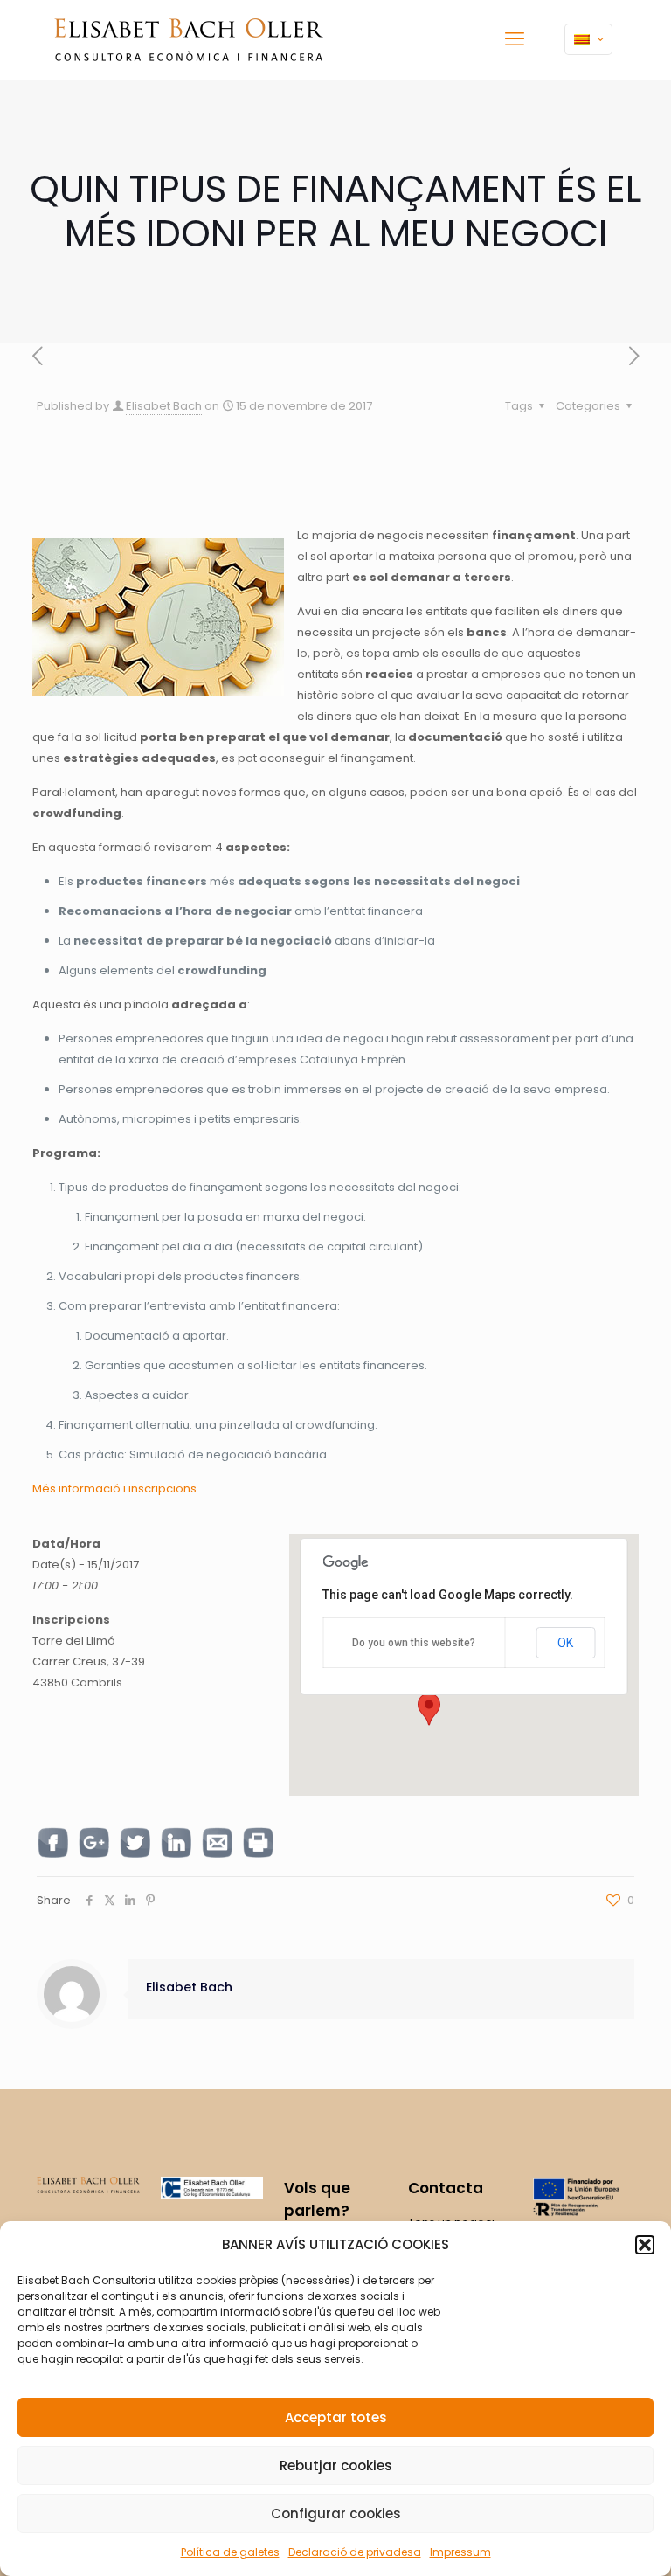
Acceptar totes (336, 2417)
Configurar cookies (336, 2514)
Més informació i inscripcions (114, 1489)
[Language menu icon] (588, 39)
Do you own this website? (414, 1643)
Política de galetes (230, 2552)
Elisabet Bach (164, 406)
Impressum (460, 2552)
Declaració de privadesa (355, 2552)
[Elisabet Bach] (189, 39)
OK (565, 1643)
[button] (645, 2245)
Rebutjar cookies (336, 2465)
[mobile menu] (515, 39)
